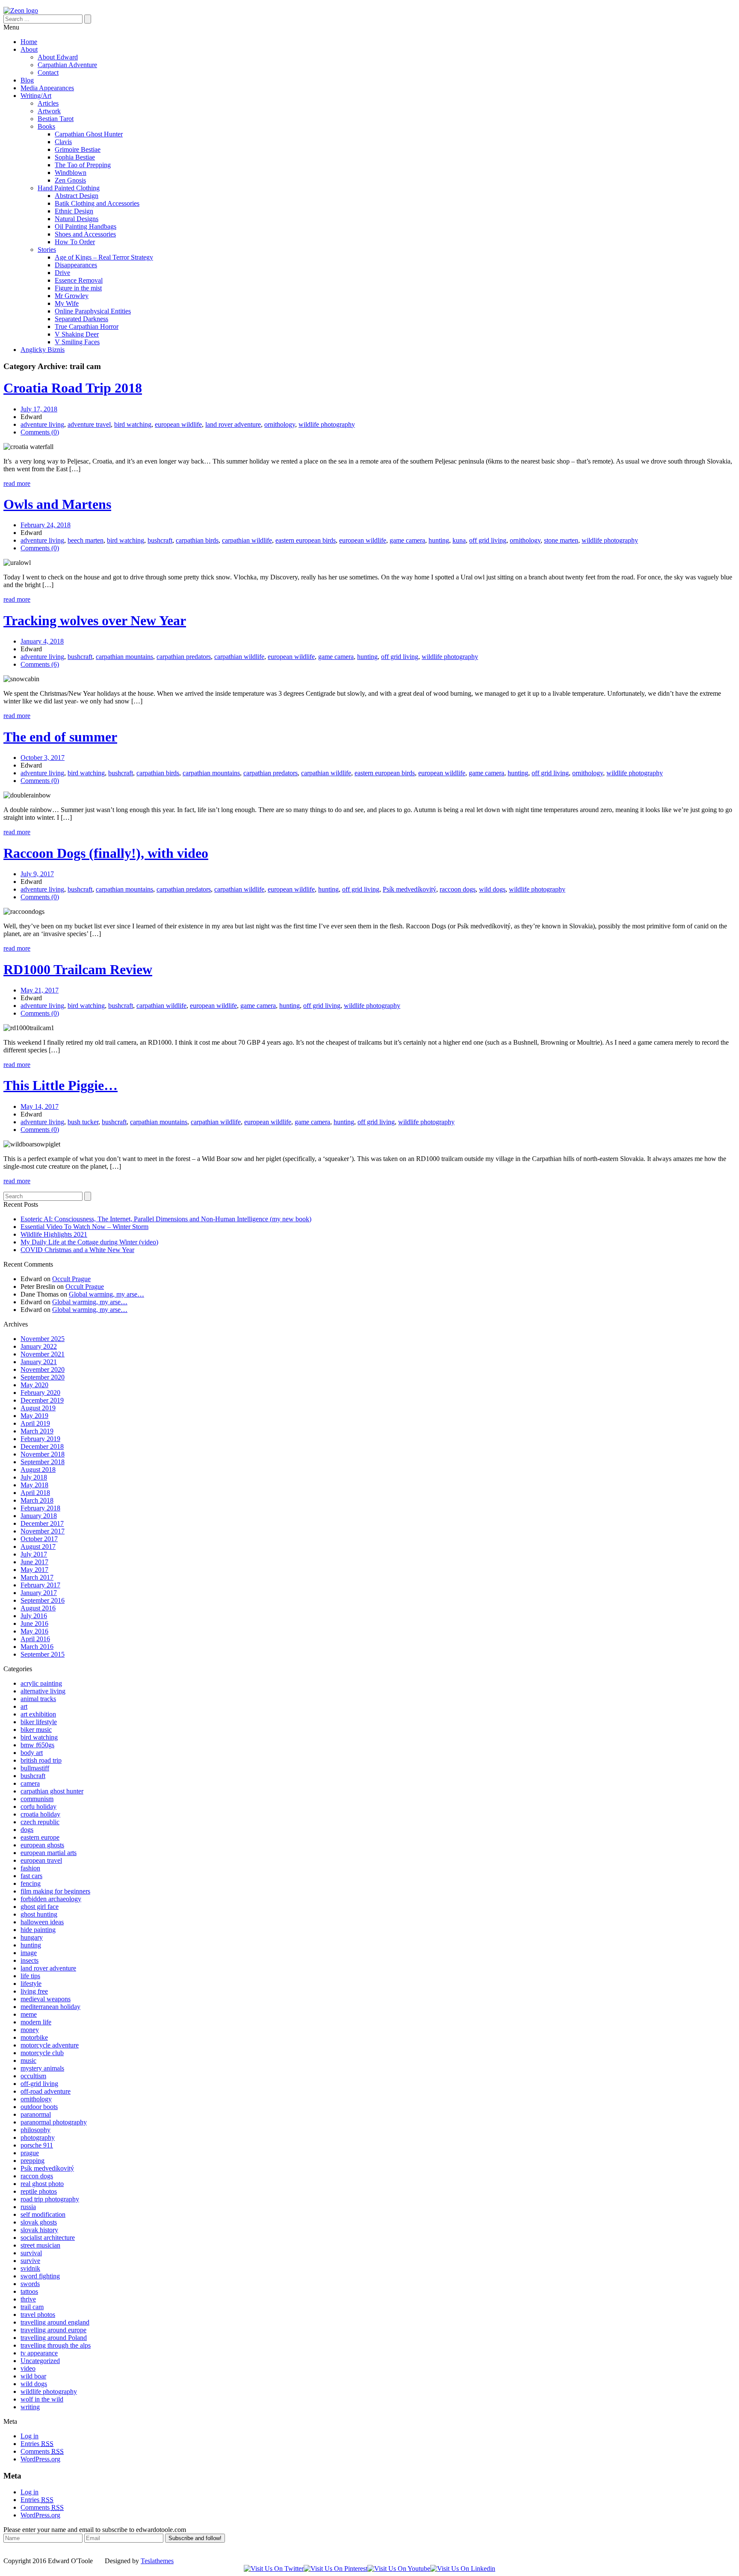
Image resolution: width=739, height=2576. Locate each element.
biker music (36, 1730)
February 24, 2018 (46, 525)
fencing (31, 1883)
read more (17, 483)
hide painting (38, 1930)
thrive (28, 2299)
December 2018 (42, 1446)
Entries (37, 2444)
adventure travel (89, 424)
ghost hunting (39, 1914)
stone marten (561, 540)
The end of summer (60, 737)
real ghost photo (42, 2184)
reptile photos (39, 2191)
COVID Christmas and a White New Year (77, 1250)
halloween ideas (42, 1922)
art (24, 1706)
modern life (36, 2022)
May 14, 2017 (40, 1106)
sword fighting (40, 2276)
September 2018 (43, 1462)
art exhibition (38, 1714)
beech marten (86, 540)
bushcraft (160, 540)
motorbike (34, 2037)
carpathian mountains (124, 657)
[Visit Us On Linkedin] (463, 2569)
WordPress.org (40, 2459)
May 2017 (34, 1570)
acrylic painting (41, 1683)
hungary (32, 1937)
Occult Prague (71, 1279)
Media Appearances (47, 88)
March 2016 (37, 1647)
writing (30, 2407)
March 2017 (37, 1577)
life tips (30, 1976)
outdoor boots (39, 2107)
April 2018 (35, 1493)
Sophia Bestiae (75, 157)
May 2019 (34, 1416)
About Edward (58, 57)
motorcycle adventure (50, 2045)
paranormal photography (54, 2122)
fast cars (31, 1876)
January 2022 (39, 1346)
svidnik (30, 2268)
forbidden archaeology (51, 1899)
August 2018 (38, 1470)
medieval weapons (46, 1999)
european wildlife (178, 424)
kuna (459, 540)
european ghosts (42, 1845)
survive (30, 2261)
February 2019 (40, 1439)
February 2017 (40, 1585)
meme (29, 2014)
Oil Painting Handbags (86, 226)
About (29, 49)
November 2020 (43, 1369)
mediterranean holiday (50, 2007)
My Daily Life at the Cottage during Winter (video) (89, 1242)
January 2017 (39, 1593)
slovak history (39, 2230)
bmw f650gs (37, 1745)
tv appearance (39, 2353)
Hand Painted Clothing (69, 188)
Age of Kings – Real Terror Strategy (104, 257)
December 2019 (42, 1400)
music (28, 2061)
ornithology (280, 424)
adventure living (42, 424)
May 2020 (34, 1385)
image (29, 1953)
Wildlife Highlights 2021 (54, 1234)
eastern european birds (306, 540)
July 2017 (34, 1554)
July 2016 (34, 1616)
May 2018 (34, 1485)
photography (38, 2137)
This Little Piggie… (61, 1085)
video (28, 2368)
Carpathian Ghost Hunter (89, 134)
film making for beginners (55, 1891)
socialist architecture (48, 2238)
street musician (40, 2245)
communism (37, 1799)
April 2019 (35, 1423)
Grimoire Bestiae (78, 149)
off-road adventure (46, 2091)
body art (32, 1753)
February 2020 (40, 1393)
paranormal (36, 2114)
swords (30, 2284)
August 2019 (38, 1408)
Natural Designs (77, 219)
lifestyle (31, 1984)
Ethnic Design (74, 211)
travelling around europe (53, 2330)
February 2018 (40, 1508)
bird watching (133, 424)
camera (30, 1783)
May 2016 (34, 1631)
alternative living (43, 1691)
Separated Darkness (81, 319)
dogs (27, 1830)
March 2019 (37, 1431)
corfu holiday (38, 1806)
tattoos (29, 2291)
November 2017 (43, 1531)
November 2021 (43, 1354)
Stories (47, 250)
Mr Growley (72, 296)
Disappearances (76, 265)
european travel (41, 1860)
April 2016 (35, 1639)
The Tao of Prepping (83, 165)
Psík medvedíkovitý (409, 889)
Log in (30, 2436)
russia (28, 2207)
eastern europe (40, 1837)
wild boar (33, 2376)
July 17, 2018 (39, 409)
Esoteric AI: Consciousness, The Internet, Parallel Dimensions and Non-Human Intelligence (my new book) (166, 1219)
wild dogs (492, 889)
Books (46, 126)
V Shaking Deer (77, 334)
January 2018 (39, 1516)
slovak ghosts (39, 2222)
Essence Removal (79, 280)
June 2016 (34, 1623)
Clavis (63, 142)
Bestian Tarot (56, 119)
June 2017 (34, 1562)
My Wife (67, 303)
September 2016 (43, 1600)
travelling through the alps (56, 2345)
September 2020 (43, 1377)
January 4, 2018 (42, 641)
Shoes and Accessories (85, 234)
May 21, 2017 (40, 990)
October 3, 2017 (43, 758)
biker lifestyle (39, 1722)
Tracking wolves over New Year (95, 620)
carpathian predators (184, 657)
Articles (48, 103)
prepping (33, 2161)
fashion (30, 1868)
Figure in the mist (78, 288)
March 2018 (37, 1500)
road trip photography (50, 2199)
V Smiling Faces (77, 342)
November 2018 (43, 1454)
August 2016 (38, 1608)
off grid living (488, 540)
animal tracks (38, 1699)
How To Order (75, 242)
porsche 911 (37, 2145)
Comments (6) (40, 664)
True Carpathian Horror (87, 326)
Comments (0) (40, 432)
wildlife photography (327, 424)
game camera (407, 540)
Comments (42, 2451)
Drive (62, 273)
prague (30, 2153)
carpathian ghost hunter (52, 1791)
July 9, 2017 (37, 874)
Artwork (49, 111)
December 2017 (42, 1523)
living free (34, 1991)
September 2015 (43, 1654)
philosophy (35, 2130)
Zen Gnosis (70, 180)
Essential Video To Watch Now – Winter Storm (84, 1227)
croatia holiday (40, 1814)
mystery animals (42, 2068)
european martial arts (49, 1853)
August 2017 (38, 1546)
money (30, 2030)
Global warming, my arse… (106, 1294)
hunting (439, 540)
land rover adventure (233, 424)
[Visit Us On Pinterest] (336, 2569)
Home (29, 42)
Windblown (71, 173)
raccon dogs (37, 2176)
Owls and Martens (57, 504)
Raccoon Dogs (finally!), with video (106, 853)
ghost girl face (40, 1907)
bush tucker (83, 1122)
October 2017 (39, 1539)
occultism (33, 2076)
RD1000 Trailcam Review (78, 969)
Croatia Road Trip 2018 (73, 388)
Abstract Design (77, 196)
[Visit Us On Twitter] (274, 2569)
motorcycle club (42, 2053)
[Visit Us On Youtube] (399, 2569)
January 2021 (39, 1362)
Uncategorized (40, 2361)
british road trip (41, 1760)
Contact (48, 72)
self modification (43, 2214)
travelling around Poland (54, 2338)
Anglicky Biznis (43, 350)
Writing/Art (36, 96)
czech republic (40, 1822)
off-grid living (39, 2084)
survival (31, 2253)
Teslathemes (157, 2561)
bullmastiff (35, 1768)
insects (30, 1960)
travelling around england (55, 2322)
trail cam (32, 2307)
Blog (27, 80)
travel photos (38, 2315)
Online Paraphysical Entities (93, 311)
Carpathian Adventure (67, 65)
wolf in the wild (42, 2399)
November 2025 (43, 1339)
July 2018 (34, 1477)
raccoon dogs (458, 889)
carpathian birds (197, 540)
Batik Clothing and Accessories (97, 203)
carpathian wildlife (247, 540)
